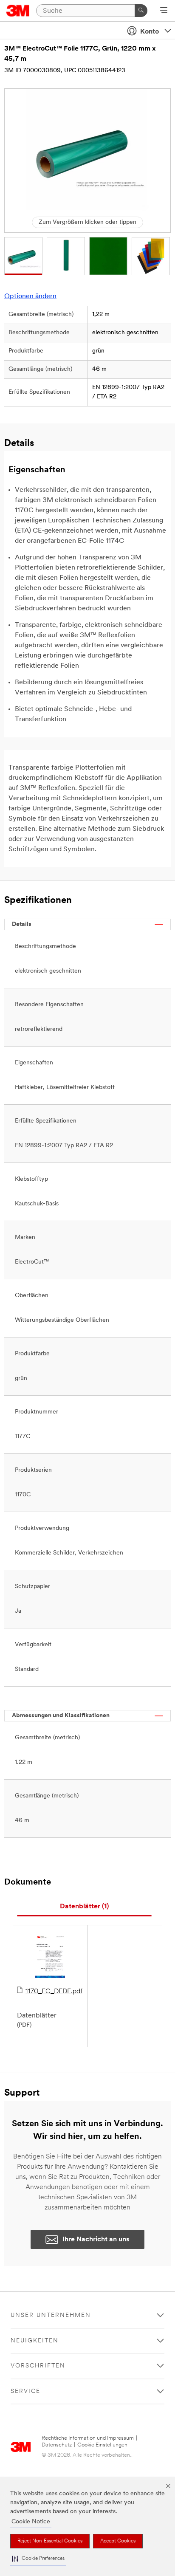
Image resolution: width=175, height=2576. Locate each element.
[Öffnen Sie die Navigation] (164, 11)
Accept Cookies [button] (118, 2541)
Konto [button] (150, 32)
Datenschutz (57, 2445)
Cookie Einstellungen (102, 2445)
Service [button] (25, 2391)
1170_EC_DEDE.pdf (54, 1992)
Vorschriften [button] (38, 2366)
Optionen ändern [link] (30, 296)
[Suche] (141, 11)
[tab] (84, 1907)
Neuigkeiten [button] (35, 2341)
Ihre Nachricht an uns (96, 2240)
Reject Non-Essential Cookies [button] (50, 2541)
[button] (38, 2559)
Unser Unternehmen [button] (51, 2315)
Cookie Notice (31, 2522)
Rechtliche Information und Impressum (88, 2438)
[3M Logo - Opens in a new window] (18, 11)
